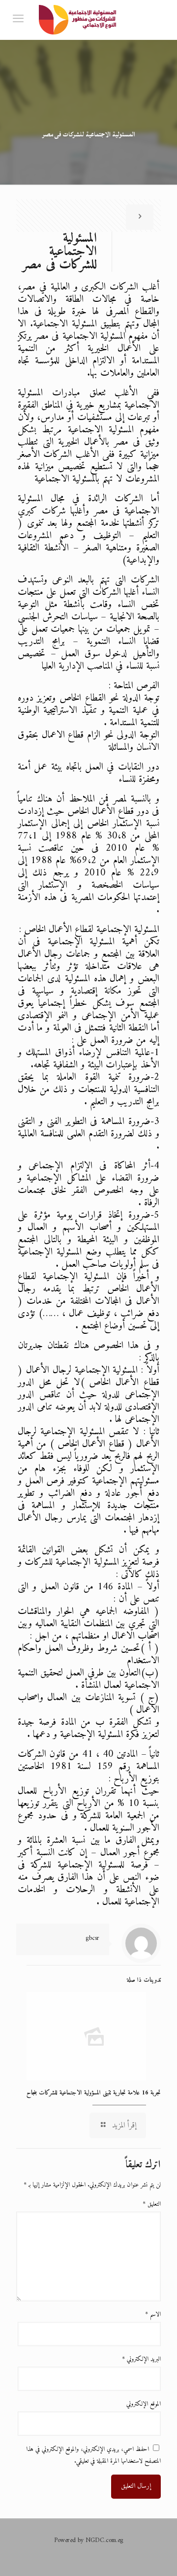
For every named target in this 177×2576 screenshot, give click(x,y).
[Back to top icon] (157, 2556)
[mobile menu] (18, 20)
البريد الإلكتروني (141, 2359)
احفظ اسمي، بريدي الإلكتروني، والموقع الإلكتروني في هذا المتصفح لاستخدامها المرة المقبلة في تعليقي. (93, 2455)
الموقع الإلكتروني (144, 2404)
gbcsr (92, 1938)
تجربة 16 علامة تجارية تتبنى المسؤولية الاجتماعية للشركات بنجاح (94, 2093)
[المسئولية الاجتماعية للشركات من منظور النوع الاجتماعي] (79, 20)
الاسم (153, 2314)
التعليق (152, 2204)
